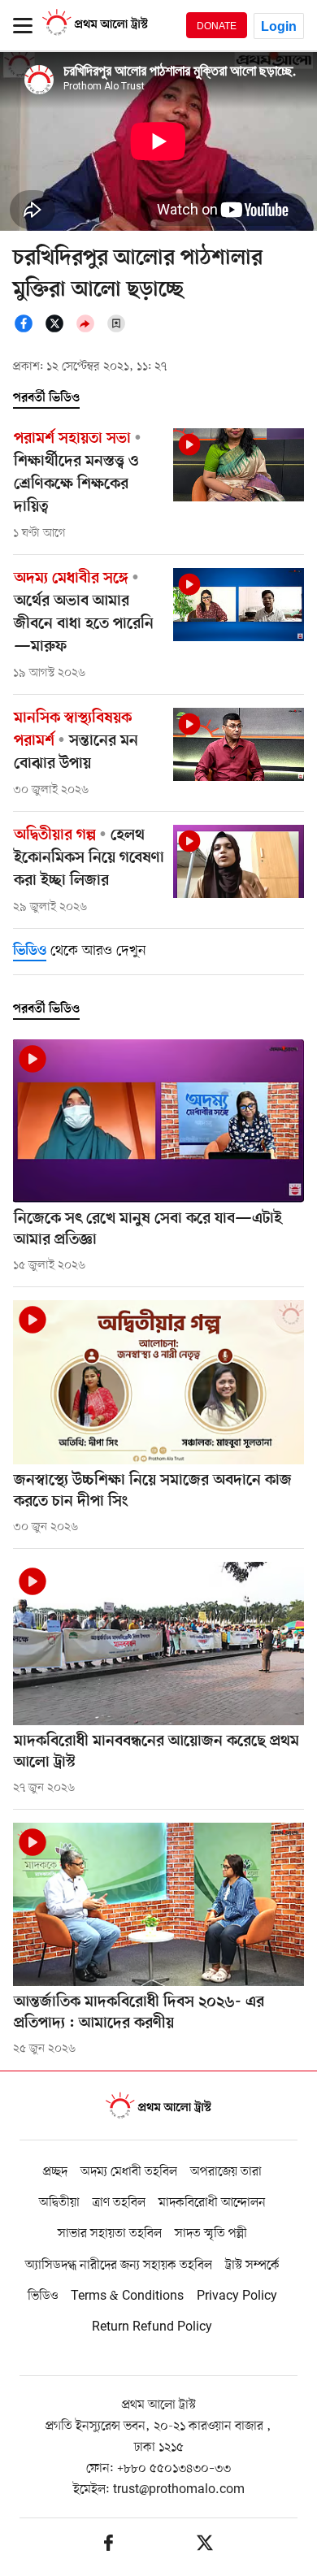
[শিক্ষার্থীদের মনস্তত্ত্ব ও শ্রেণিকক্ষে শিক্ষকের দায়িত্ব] (239, 465)
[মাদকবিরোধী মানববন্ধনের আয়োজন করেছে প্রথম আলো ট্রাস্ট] (158, 1644)
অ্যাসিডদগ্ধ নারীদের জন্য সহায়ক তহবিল (119, 2266)
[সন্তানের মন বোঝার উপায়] (239, 745)
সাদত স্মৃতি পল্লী (211, 2234)
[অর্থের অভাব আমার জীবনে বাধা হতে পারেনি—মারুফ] (239, 605)
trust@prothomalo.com (179, 2490)
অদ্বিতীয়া (59, 2203)
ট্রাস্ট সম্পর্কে (252, 2266)
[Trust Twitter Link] (205, 2546)
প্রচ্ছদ (55, 2172)
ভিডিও (43, 2296)
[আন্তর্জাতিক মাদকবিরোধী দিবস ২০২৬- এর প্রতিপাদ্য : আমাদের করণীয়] (158, 1904)
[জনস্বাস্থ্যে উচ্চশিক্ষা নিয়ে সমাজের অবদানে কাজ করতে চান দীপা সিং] (158, 1382)
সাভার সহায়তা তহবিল (110, 2234)
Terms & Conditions (127, 2296)
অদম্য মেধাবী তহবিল (129, 2172)
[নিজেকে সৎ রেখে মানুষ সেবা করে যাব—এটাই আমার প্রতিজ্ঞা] (158, 1121)
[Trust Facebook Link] (109, 2546)
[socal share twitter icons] (59, 330)
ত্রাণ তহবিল (119, 2203)
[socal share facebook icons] (28, 330)
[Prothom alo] (95, 33)
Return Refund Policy (152, 2327)
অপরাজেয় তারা (226, 2172)
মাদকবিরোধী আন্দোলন (212, 2203)
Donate (217, 26)
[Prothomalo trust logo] (158, 2108)
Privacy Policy (237, 2296)
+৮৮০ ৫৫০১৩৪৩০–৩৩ (174, 2469)
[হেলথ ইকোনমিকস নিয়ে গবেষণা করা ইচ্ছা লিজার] (239, 862)
